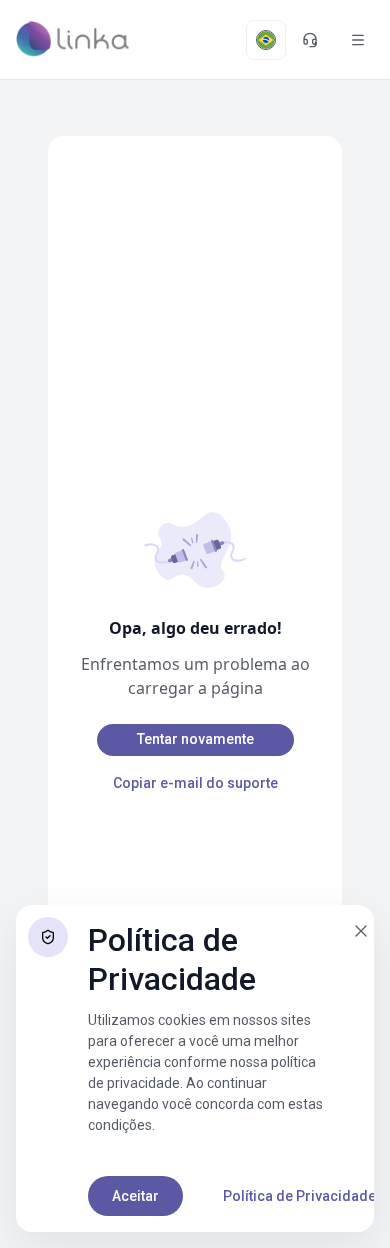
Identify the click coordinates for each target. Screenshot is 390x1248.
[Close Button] (361, 931)
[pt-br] (266, 40)
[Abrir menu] (358, 40)
